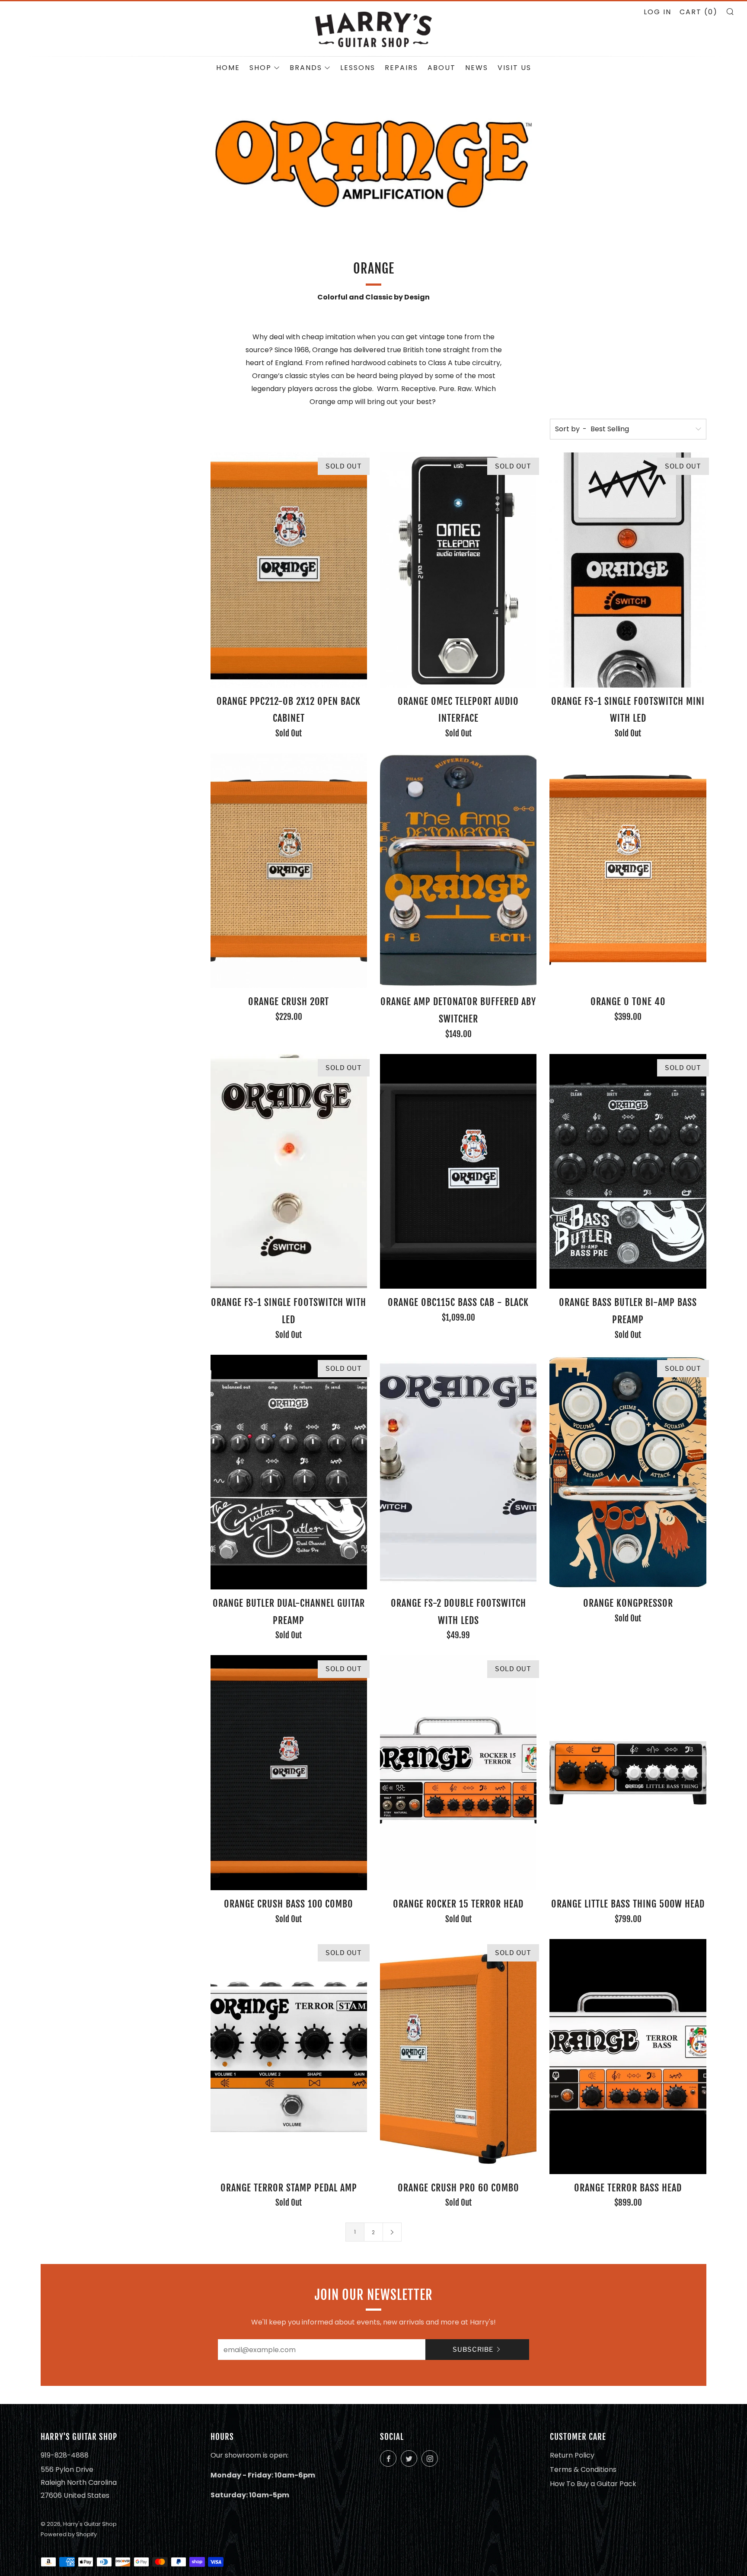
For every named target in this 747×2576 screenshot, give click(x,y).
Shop (260, 68)
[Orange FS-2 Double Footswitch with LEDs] (458, 1472)
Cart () (699, 12)
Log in (658, 12)
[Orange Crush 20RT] (289, 871)
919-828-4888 (65, 2455)
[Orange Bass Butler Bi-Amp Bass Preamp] (628, 1172)
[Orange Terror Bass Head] (628, 2057)
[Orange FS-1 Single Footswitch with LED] (289, 1172)
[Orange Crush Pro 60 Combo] (458, 2057)
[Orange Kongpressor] (628, 1472)
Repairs (401, 68)
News (477, 68)
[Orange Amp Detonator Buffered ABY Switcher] (458, 871)
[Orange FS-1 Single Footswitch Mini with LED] (628, 570)
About (442, 68)
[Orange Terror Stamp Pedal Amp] (289, 2057)
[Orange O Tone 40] (628, 871)
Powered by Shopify (69, 2534)
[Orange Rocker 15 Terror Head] (458, 1773)
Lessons (358, 68)
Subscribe (473, 2350)
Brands (306, 68)
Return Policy (572, 2455)
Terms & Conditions (583, 2469)
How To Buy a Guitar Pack (593, 2484)
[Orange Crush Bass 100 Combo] (289, 1773)
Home (228, 68)
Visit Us (514, 68)
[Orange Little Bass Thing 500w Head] (628, 1773)
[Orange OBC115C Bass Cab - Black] (458, 1172)
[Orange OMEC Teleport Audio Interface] (458, 570)
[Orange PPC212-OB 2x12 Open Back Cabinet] (289, 570)
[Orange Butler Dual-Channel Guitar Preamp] (289, 1472)
